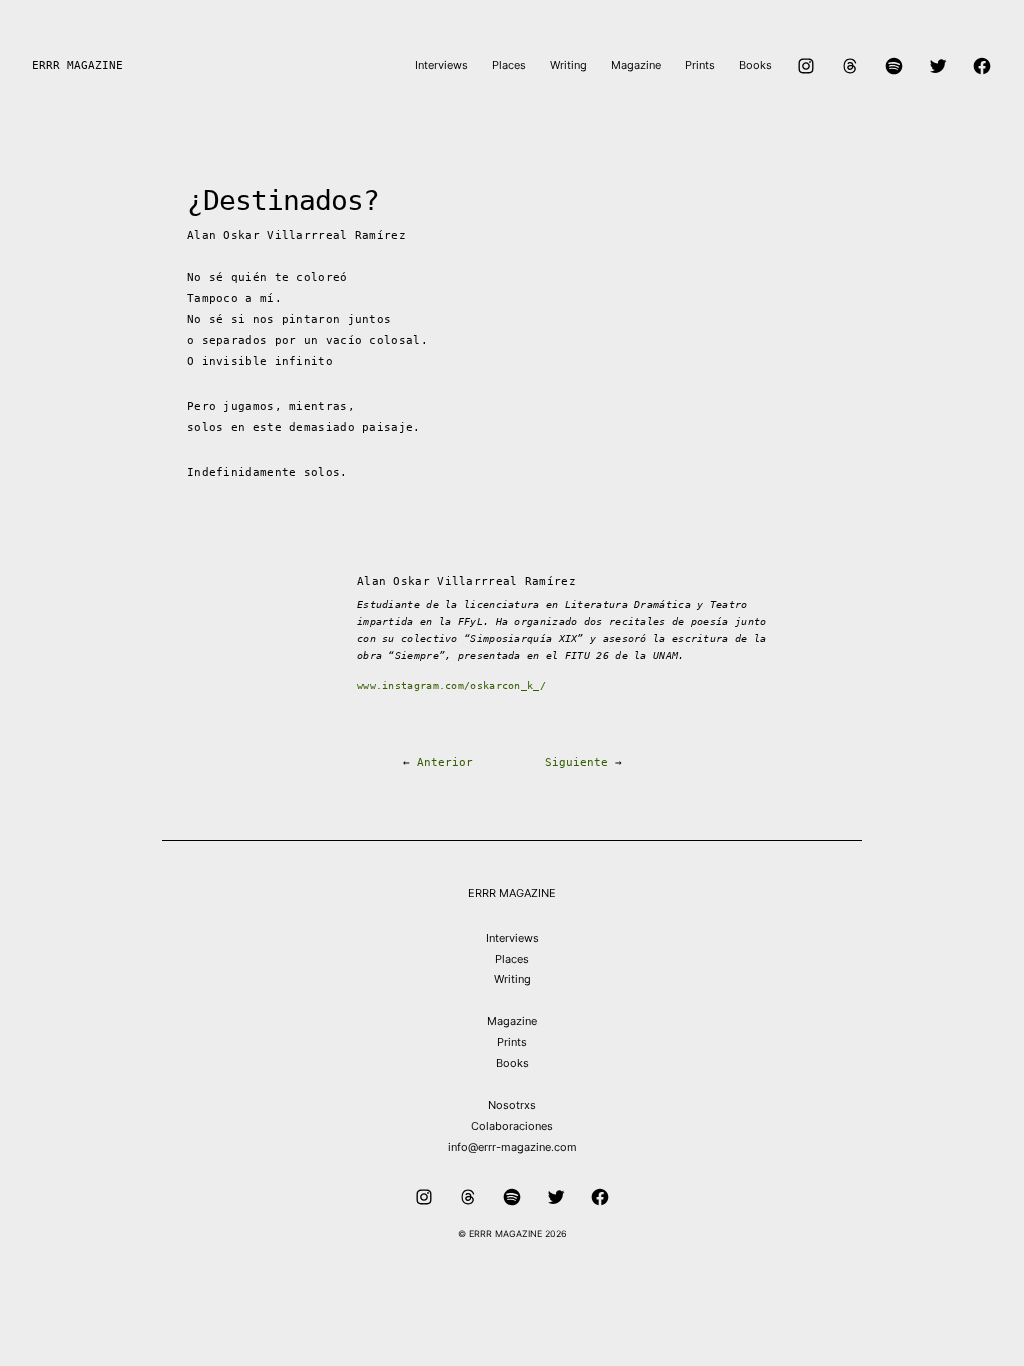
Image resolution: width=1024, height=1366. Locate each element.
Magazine (512, 1021)
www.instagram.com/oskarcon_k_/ (451, 685)
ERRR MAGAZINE (77, 65)
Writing (512, 979)
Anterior (445, 762)
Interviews (512, 938)
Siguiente (576, 762)
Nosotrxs (512, 1105)
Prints (512, 1042)
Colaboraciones (512, 1126)
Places (512, 959)
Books (512, 1063)
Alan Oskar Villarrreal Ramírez (296, 235)
